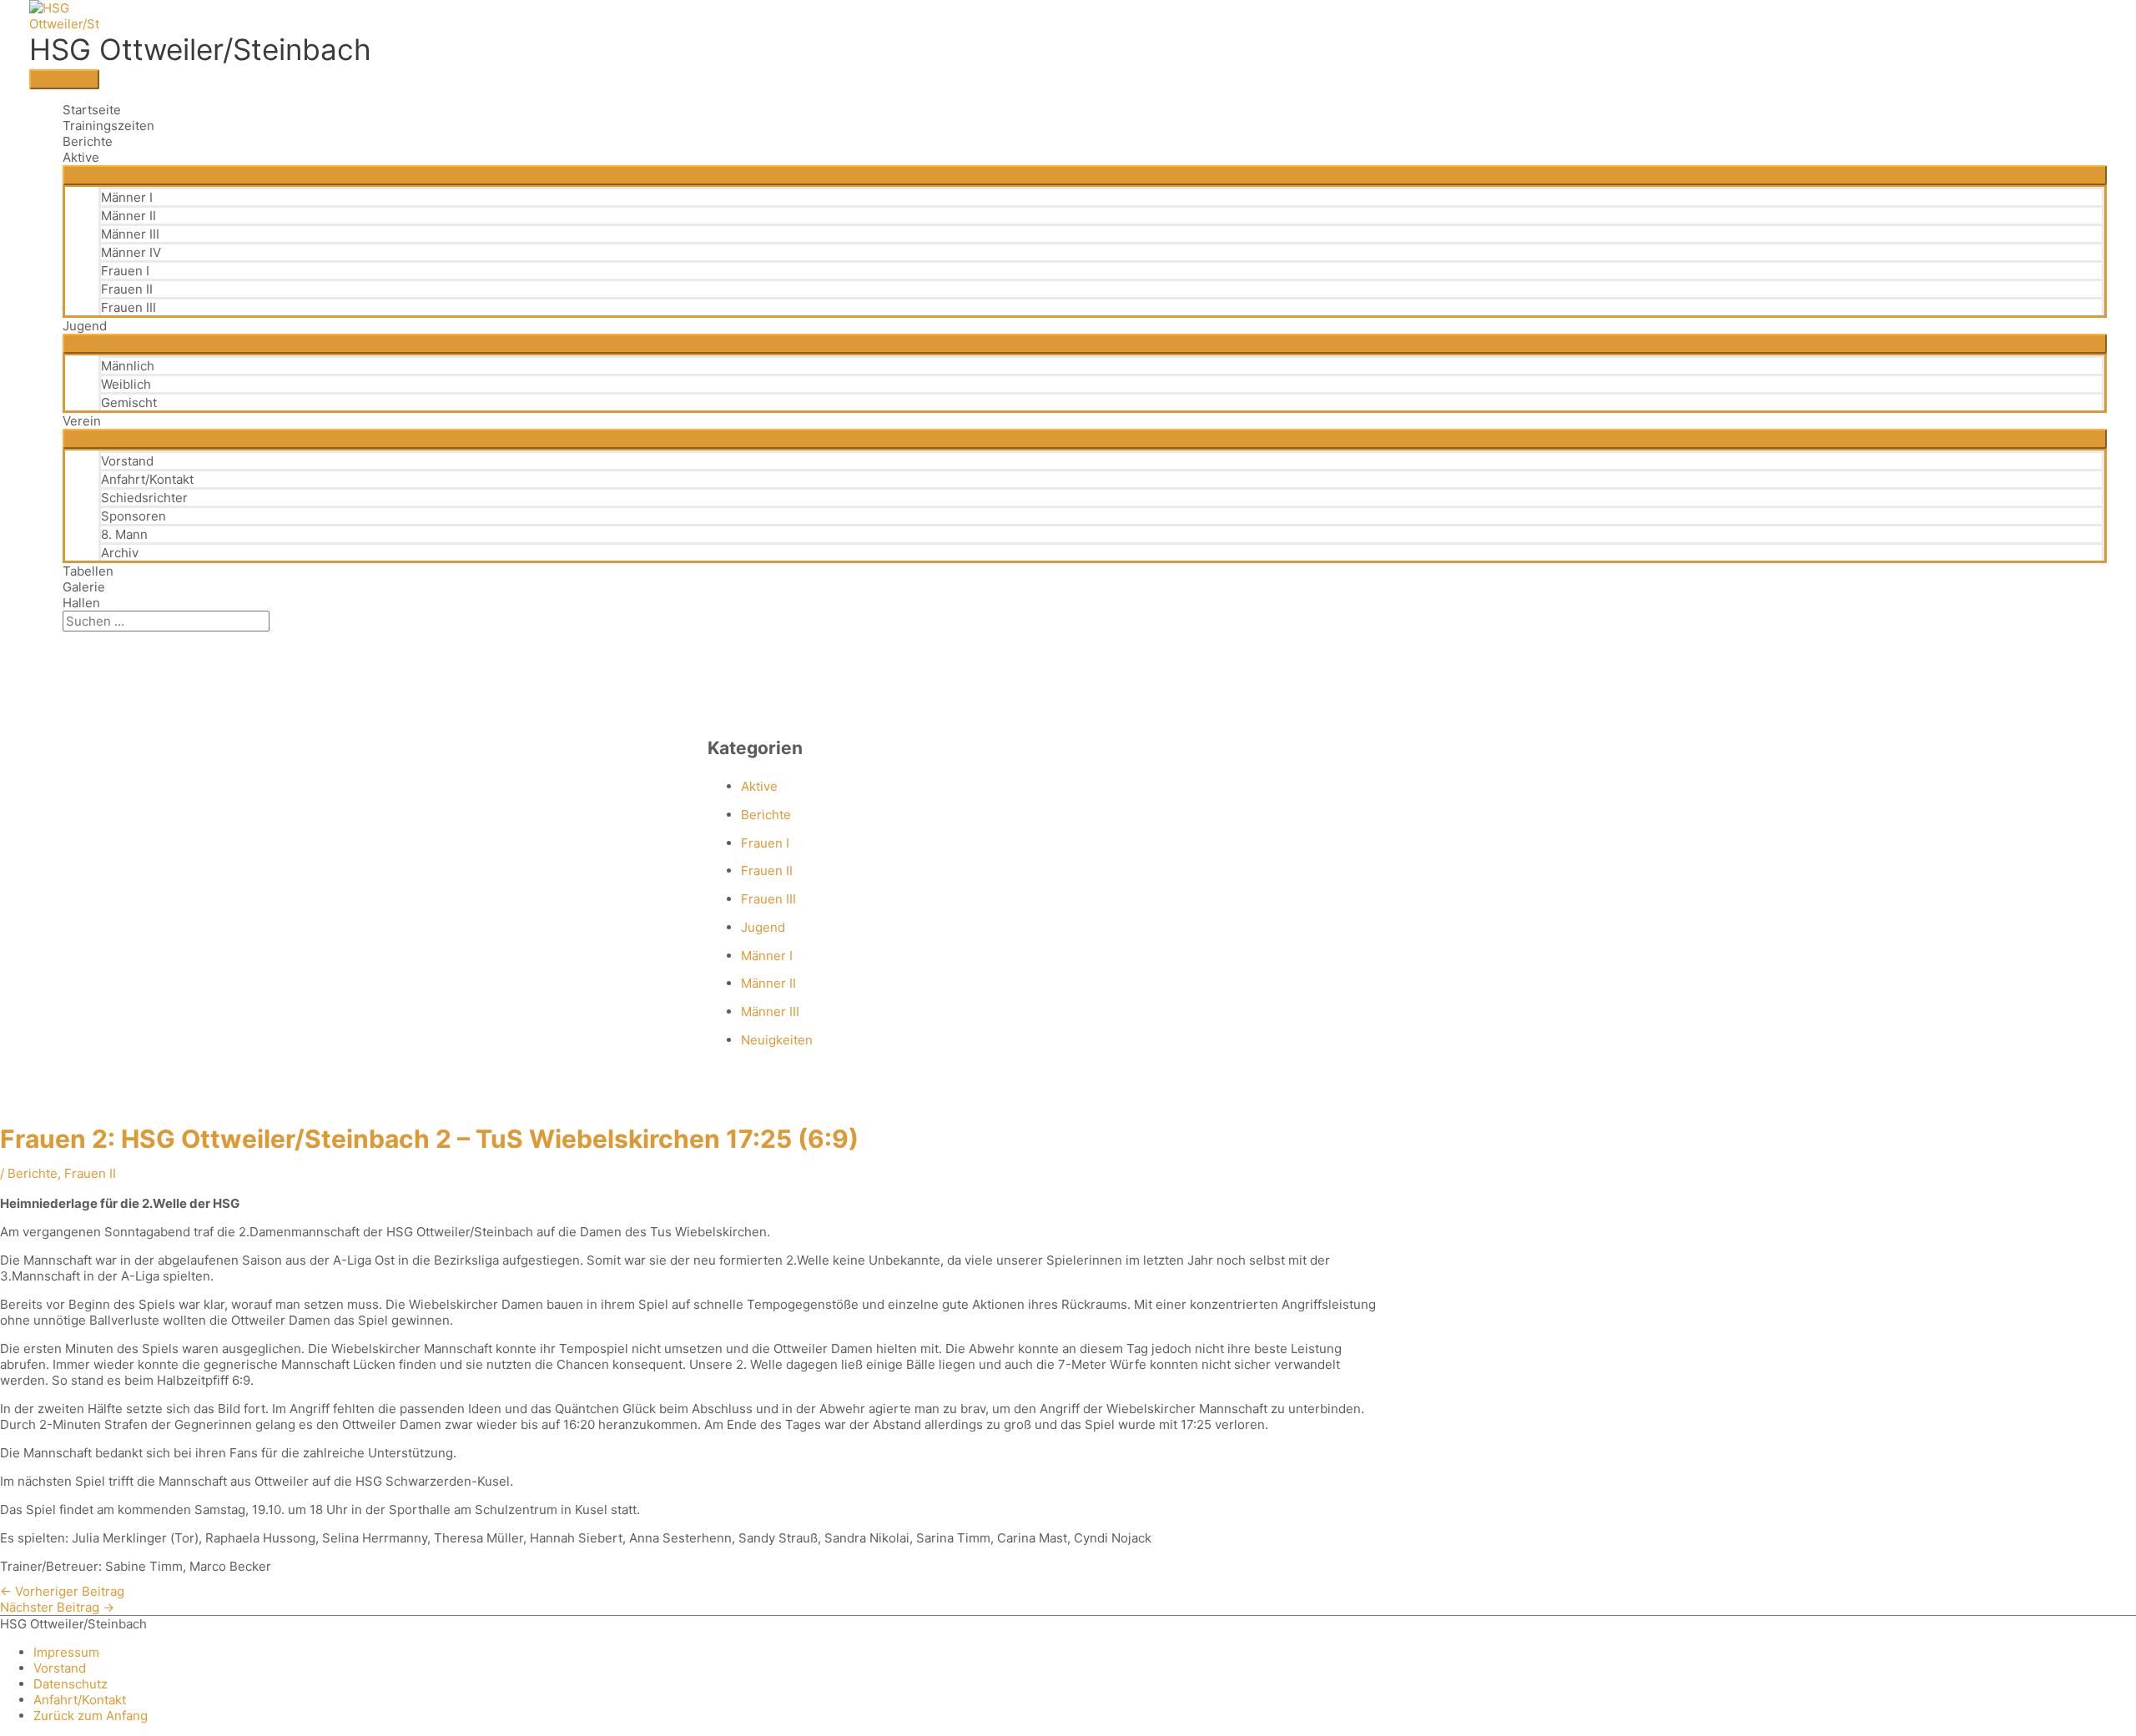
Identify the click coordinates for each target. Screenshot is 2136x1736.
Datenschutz (71, 1684)
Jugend (85, 326)
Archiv (120, 553)
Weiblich (126, 384)
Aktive (81, 157)
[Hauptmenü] (64, 79)
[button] (68, 639)
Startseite (92, 110)
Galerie (84, 587)
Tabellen (88, 571)
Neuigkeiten (777, 1040)
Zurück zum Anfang (91, 1716)
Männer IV (131, 252)
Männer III (130, 234)
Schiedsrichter (144, 498)
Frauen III (128, 307)
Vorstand (127, 461)
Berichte (88, 141)
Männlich (128, 366)
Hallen (81, 603)
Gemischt (129, 403)
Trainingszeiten (108, 126)
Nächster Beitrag (57, 1607)
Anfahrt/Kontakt (147, 479)
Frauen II (127, 289)
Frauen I (125, 271)
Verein (82, 421)
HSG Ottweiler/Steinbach (200, 49)
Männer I (127, 197)
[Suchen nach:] (166, 621)
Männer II (128, 216)
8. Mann (124, 534)
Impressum (66, 1652)
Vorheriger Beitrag (62, 1591)
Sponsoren (133, 516)
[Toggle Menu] (1085, 175)
